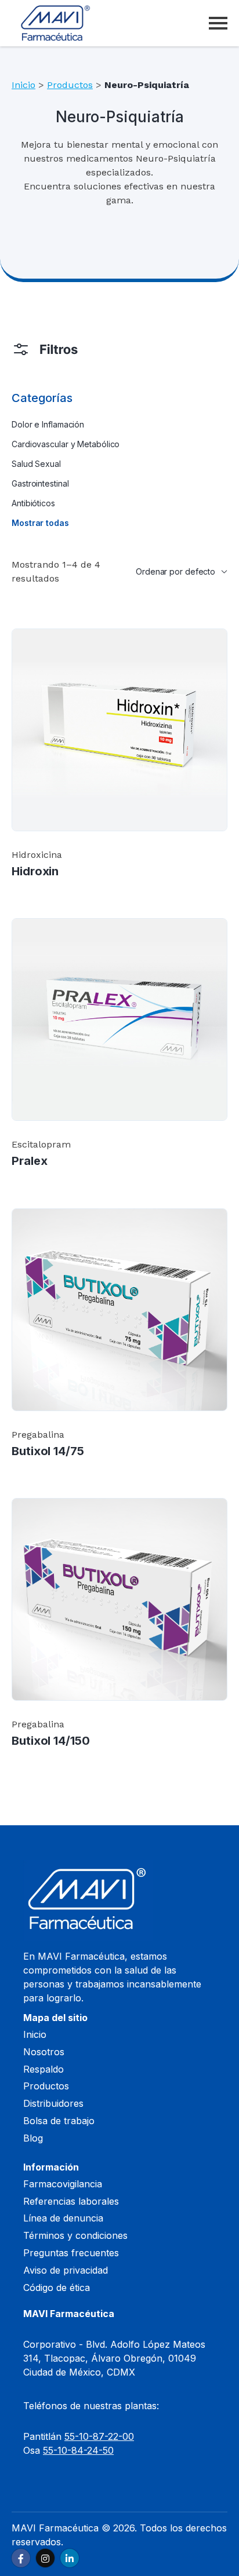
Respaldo (44, 2069)
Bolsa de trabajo (59, 2121)
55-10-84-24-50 (78, 2450)
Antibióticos (33, 503)
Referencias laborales (71, 2201)
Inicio (23, 85)
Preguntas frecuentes (71, 2253)
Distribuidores (53, 2103)
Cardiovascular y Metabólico (66, 444)
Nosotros (44, 2052)
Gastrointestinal (40, 483)
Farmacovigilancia (63, 2184)
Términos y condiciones (75, 2235)
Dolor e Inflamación (48, 424)
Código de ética (57, 2288)
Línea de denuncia (63, 2218)
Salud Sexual (36, 464)
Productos (70, 85)
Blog (33, 2138)
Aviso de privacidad (66, 2270)
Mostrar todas (40, 523)
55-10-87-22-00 (99, 2436)
